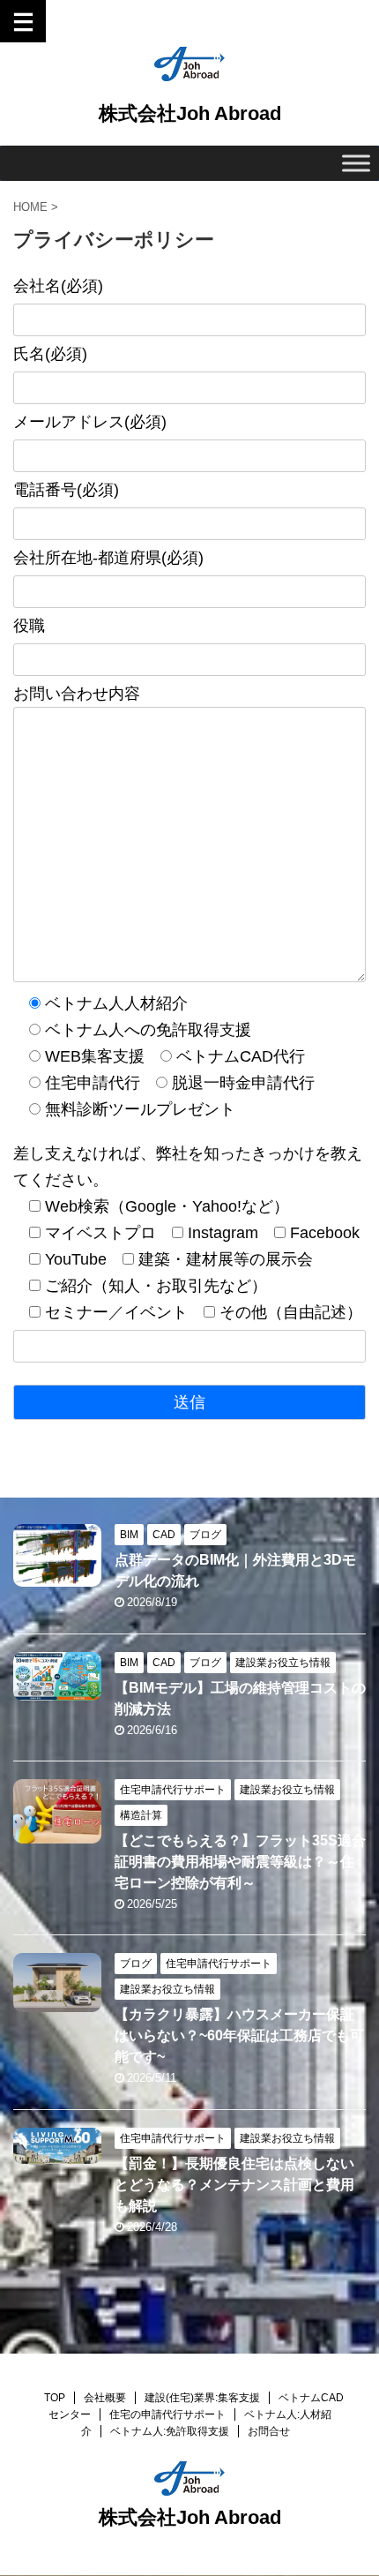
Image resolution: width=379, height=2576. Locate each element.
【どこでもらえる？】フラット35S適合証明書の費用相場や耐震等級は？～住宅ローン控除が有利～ (240, 1862)
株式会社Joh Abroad (190, 113)
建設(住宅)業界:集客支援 (202, 2398)
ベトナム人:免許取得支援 (170, 2431)
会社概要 (105, 2398)
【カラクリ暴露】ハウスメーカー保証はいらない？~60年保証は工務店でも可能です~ (239, 2035)
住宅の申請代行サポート (167, 2415)
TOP (55, 2398)
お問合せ (269, 2431)
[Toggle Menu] (356, 163)
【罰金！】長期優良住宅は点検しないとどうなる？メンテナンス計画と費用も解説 (234, 2185)
